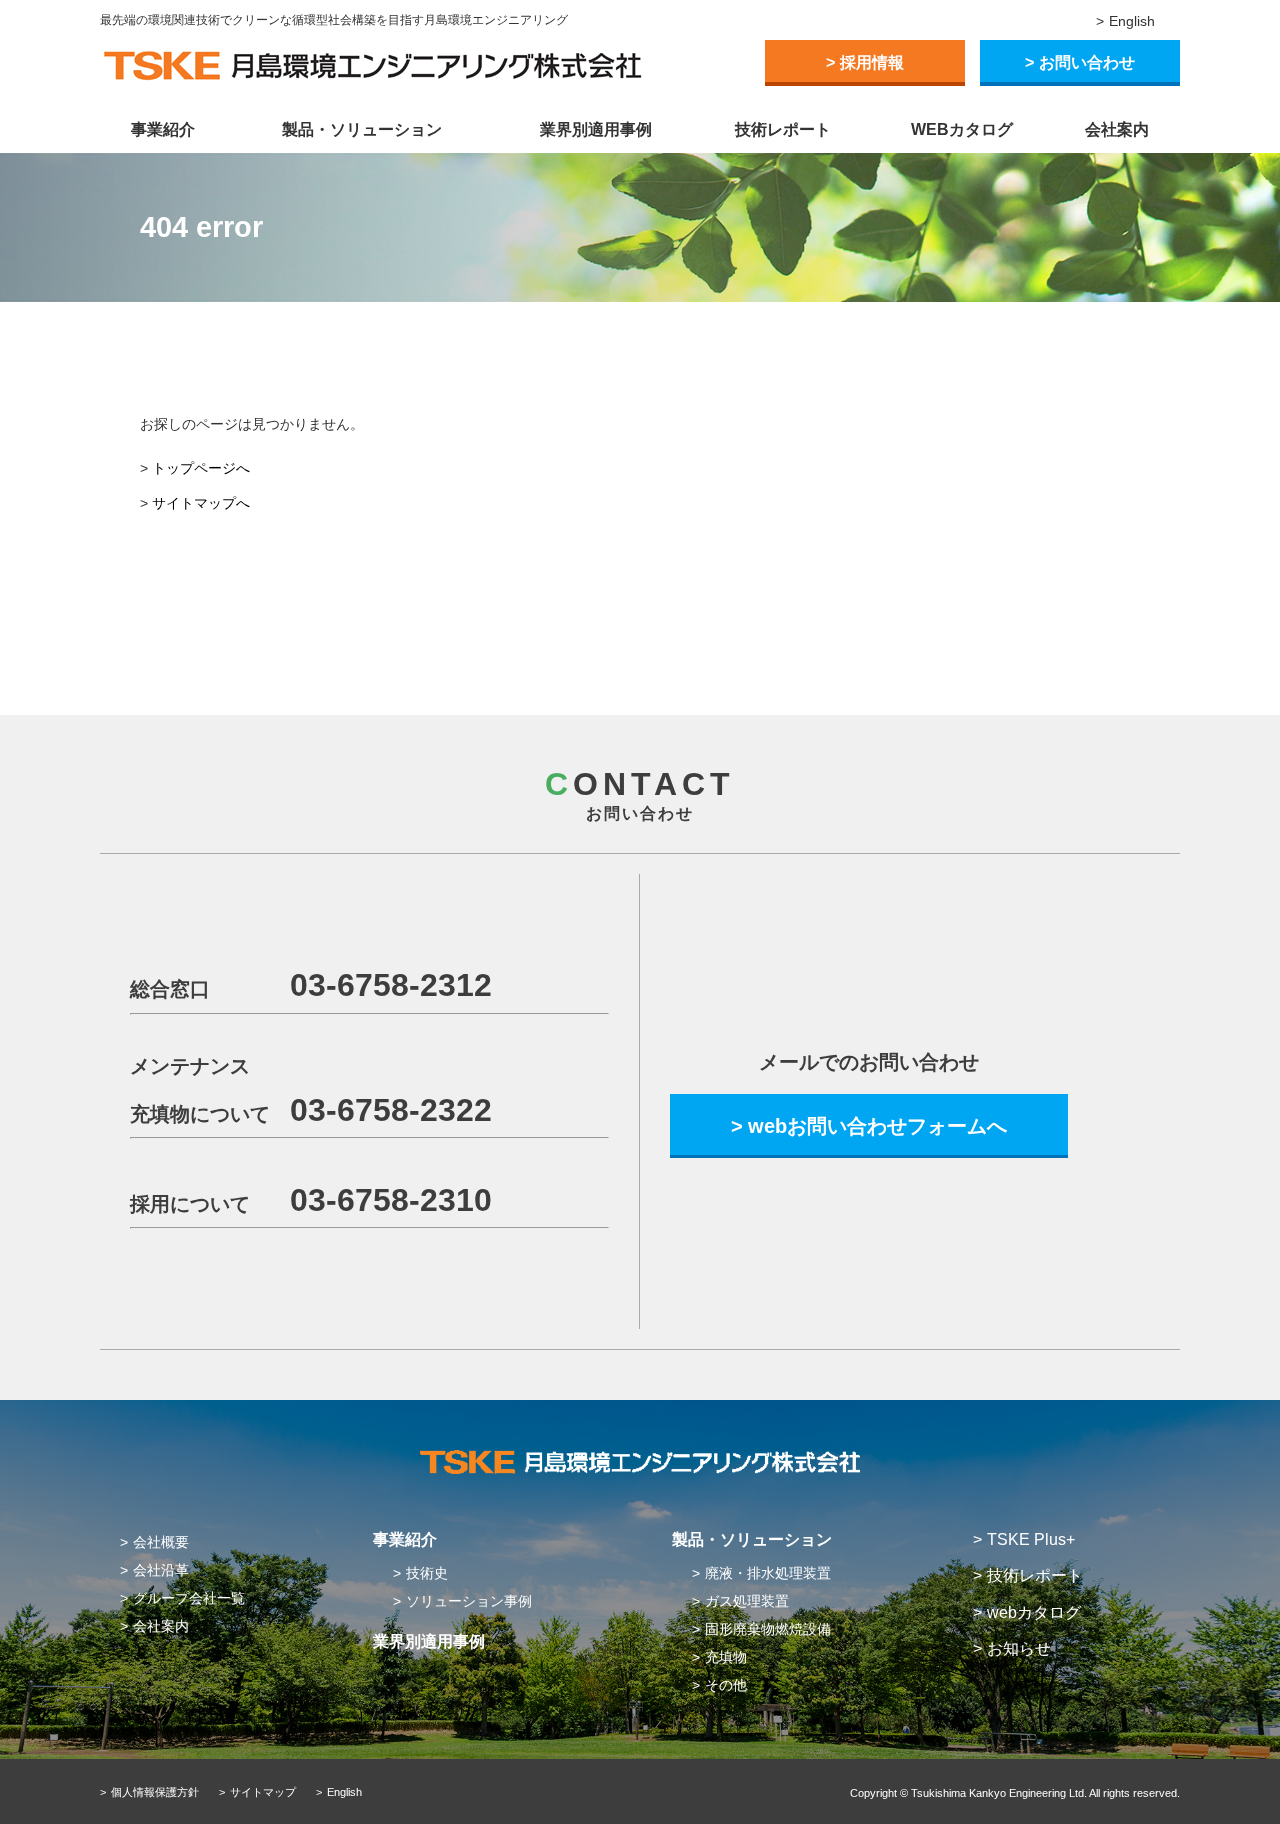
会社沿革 (161, 1570)
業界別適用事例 (596, 129)
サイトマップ (263, 1792)
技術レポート (783, 129)
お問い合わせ (1087, 62)
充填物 (726, 1657)
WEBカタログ (962, 129)
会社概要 (161, 1542)
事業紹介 (163, 129)
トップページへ (201, 468)
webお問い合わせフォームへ (877, 1126)
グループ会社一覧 (189, 1598)
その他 (726, 1685)
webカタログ (1034, 1612)
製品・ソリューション (362, 129)
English (1132, 21)
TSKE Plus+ (1031, 1539)
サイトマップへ (201, 503)
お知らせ (1019, 1648)
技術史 (427, 1573)
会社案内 (1117, 129)
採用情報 (872, 62)
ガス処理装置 (747, 1601)
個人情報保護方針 (155, 1792)
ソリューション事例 (469, 1601)
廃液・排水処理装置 (768, 1573)
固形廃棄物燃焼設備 (768, 1629)
